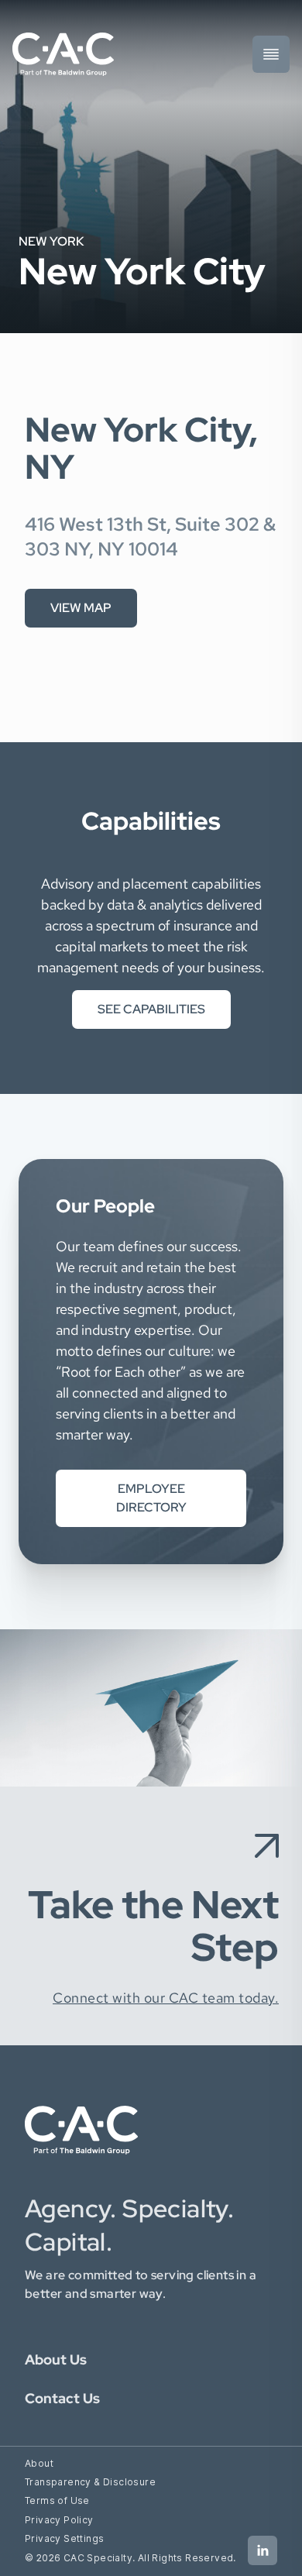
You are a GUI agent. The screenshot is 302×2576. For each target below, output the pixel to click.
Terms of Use (57, 2500)
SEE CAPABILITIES (151, 1009)
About (39, 2463)
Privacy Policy (59, 2520)
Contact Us (62, 2398)
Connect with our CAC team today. (166, 1998)
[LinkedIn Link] (263, 2550)
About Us (56, 2359)
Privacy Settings (64, 2538)
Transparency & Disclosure (90, 2482)
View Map (81, 608)
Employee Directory (151, 1498)
